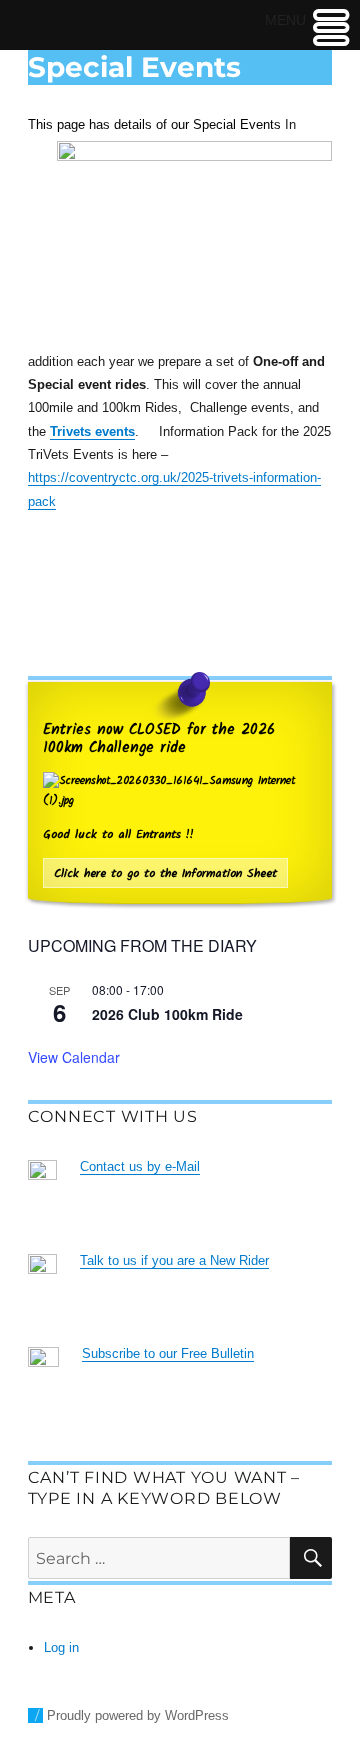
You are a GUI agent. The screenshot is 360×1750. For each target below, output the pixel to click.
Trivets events (92, 431)
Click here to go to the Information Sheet (165, 874)
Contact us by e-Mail (140, 1166)
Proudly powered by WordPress (138, 1715)
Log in (61, 1647)
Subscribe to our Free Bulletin (168, 1353)
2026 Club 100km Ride (167, 1014)
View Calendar (74, 1057)
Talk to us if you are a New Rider (174, 1260)
